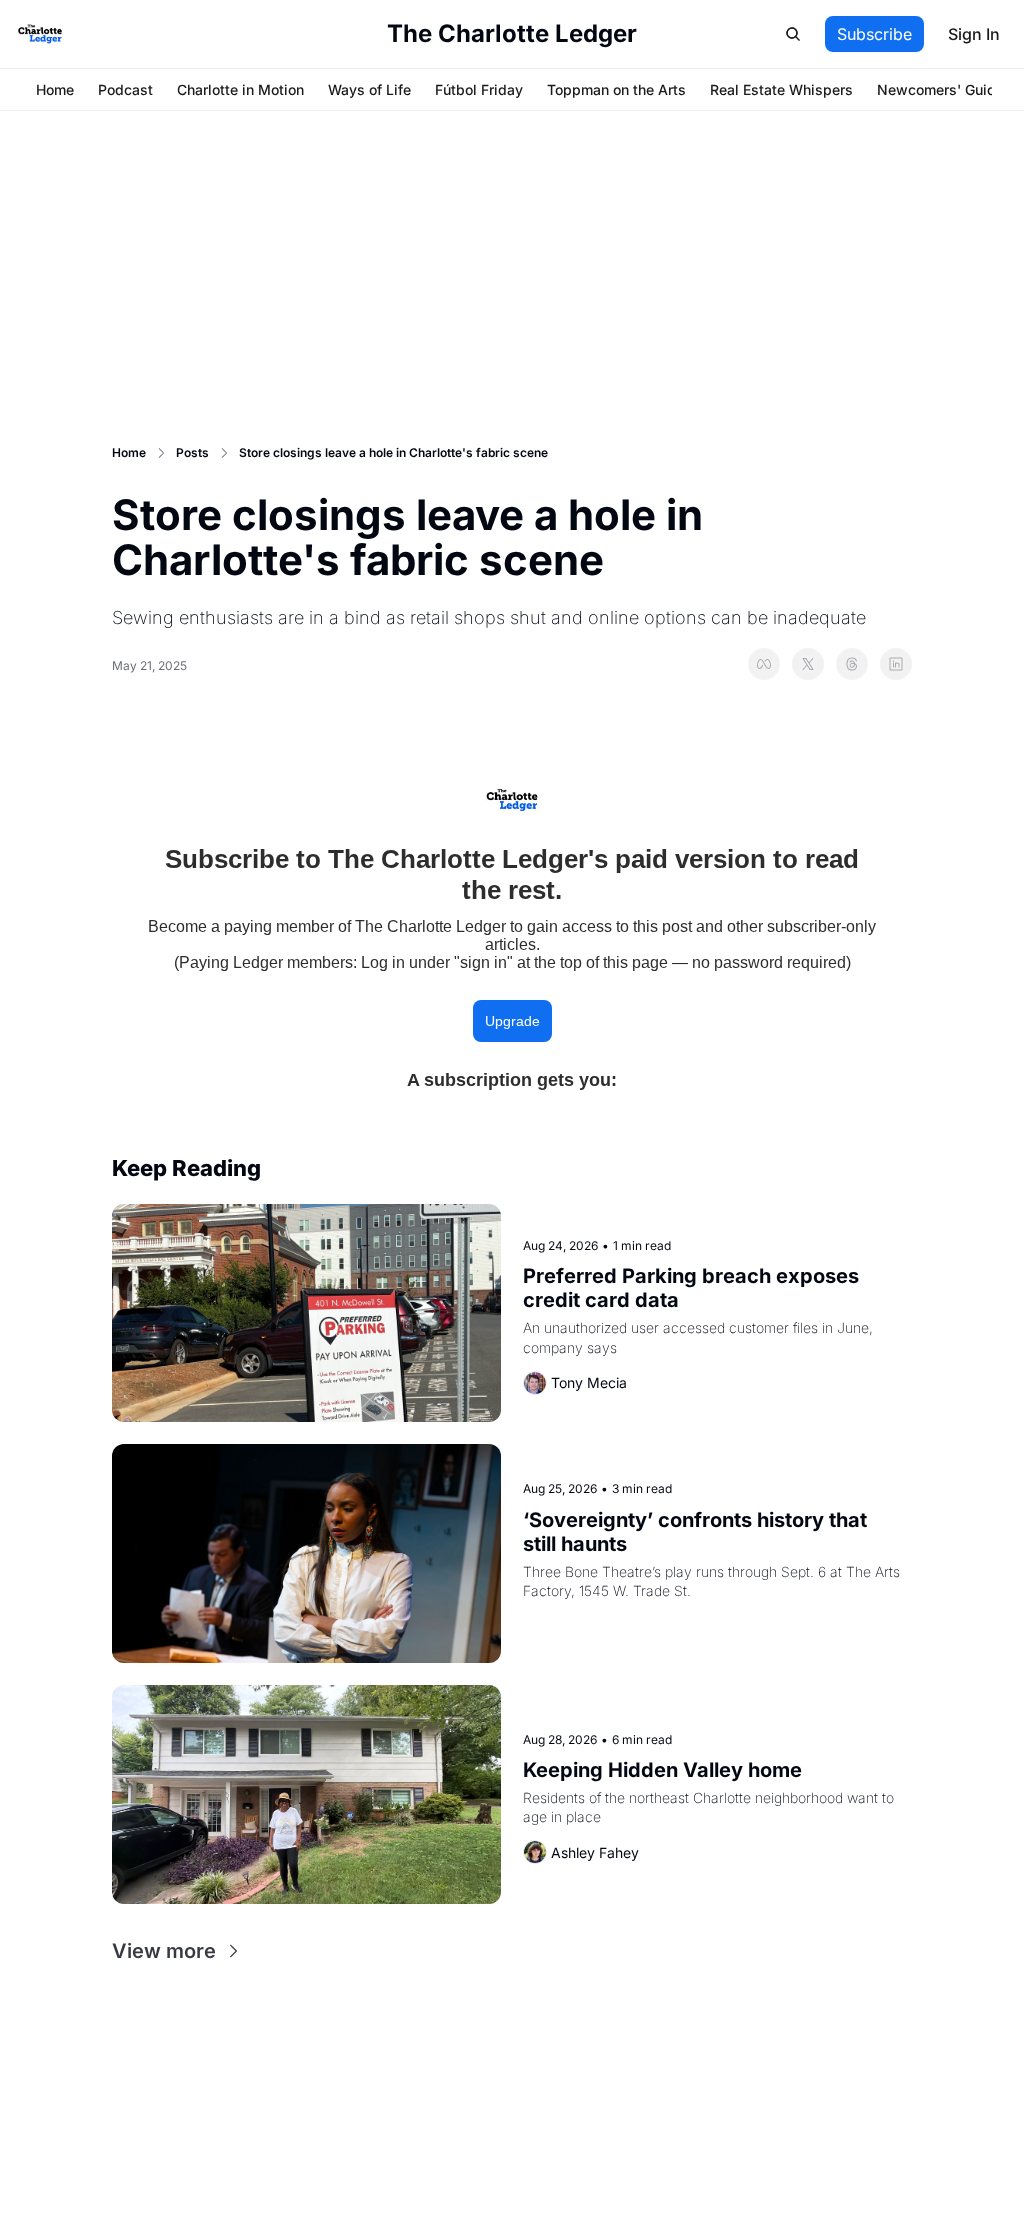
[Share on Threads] (852, 664)
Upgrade (512, 1021)
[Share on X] (808, 664)
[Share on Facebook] (764, 664)
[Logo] (40, 34)
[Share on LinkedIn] (896, 664)
